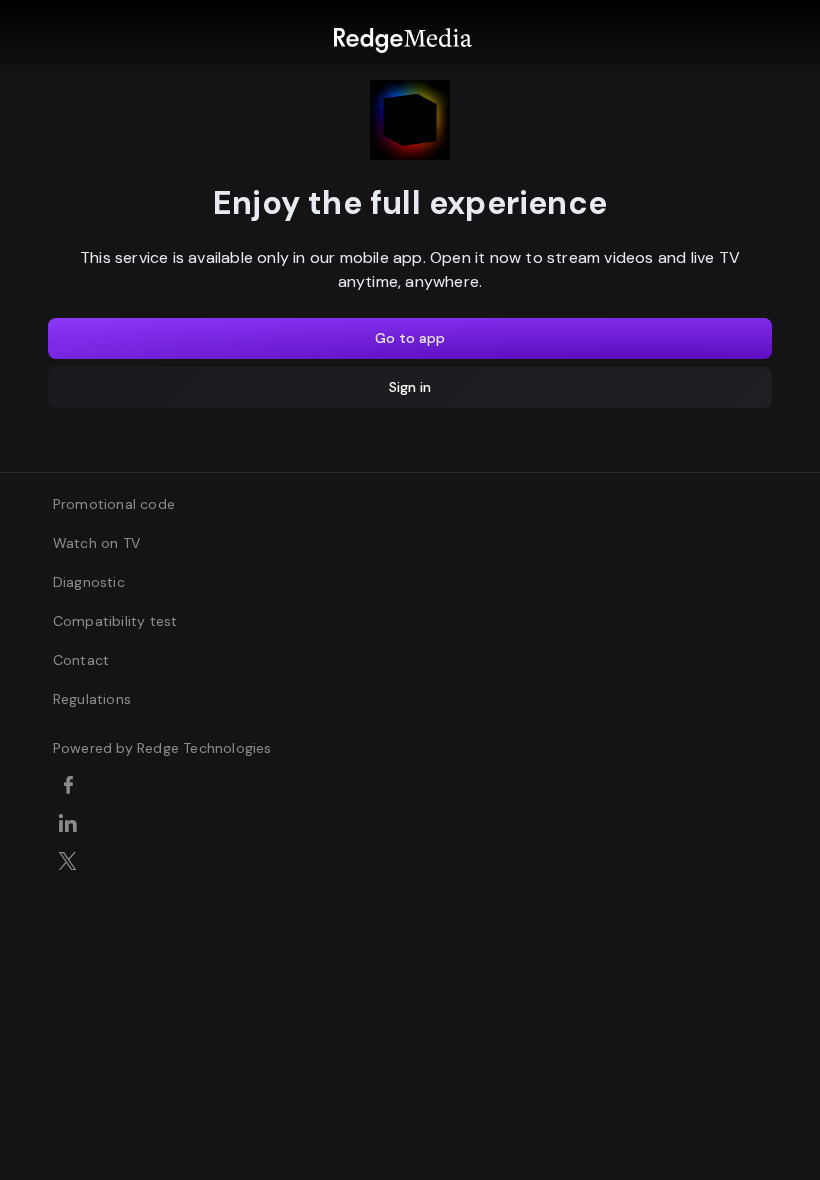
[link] (402, 40)
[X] (71, 863)
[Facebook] (71, 787)
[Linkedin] (71, 825)
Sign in (410, 387)
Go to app (410, 338)
